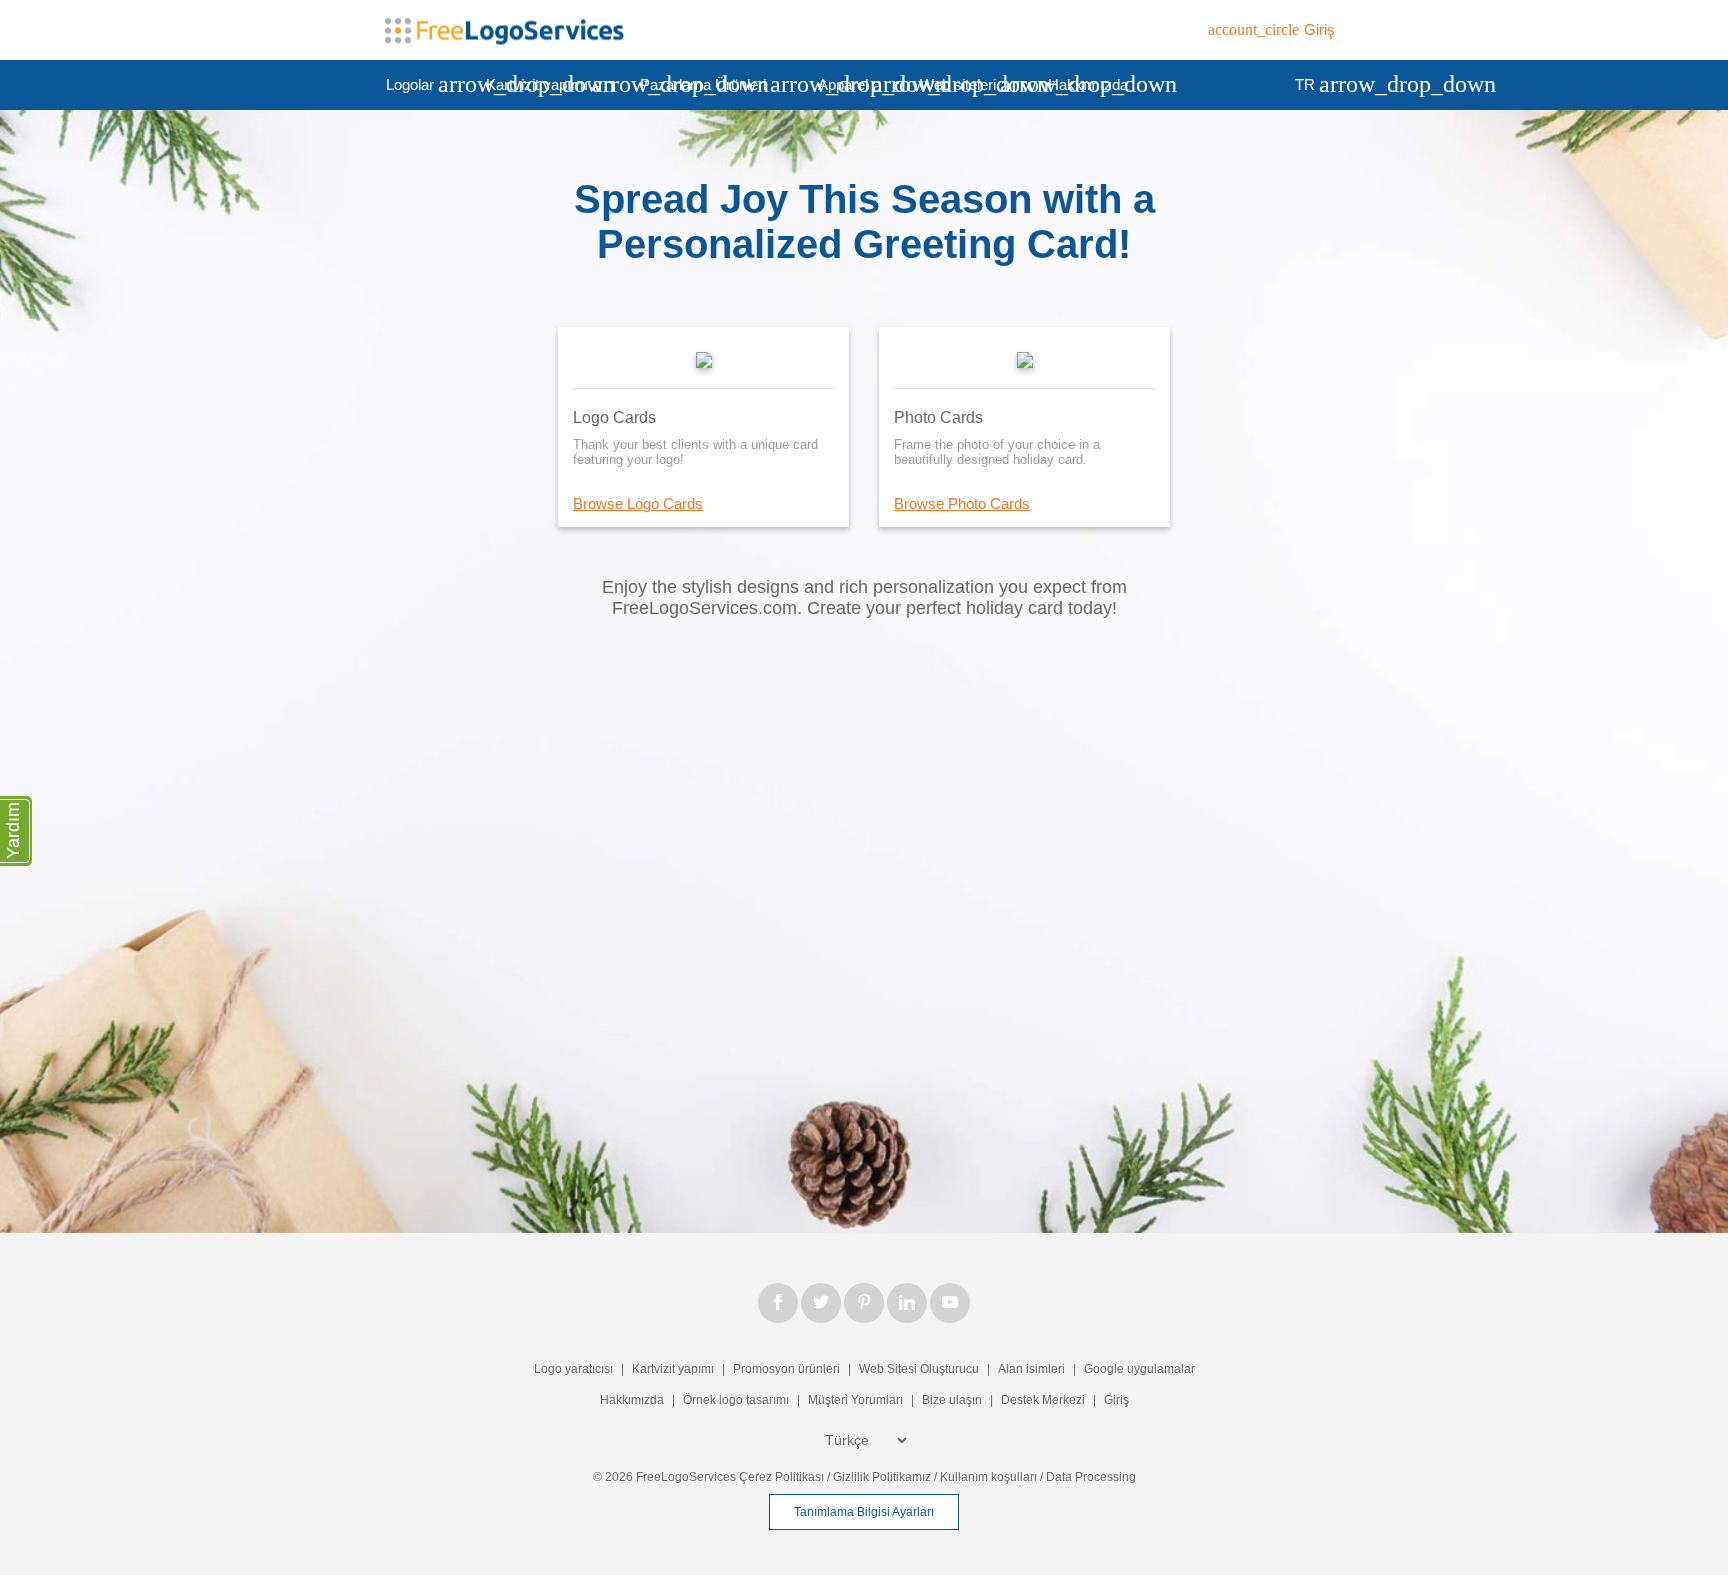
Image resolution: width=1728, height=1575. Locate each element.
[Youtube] (950, 1303)
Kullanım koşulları (988, 1477)
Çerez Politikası (781, 1477)
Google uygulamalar (1139, 1369)
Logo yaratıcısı (573, 1369)
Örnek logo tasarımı (736, 1400)
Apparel (860, 84)
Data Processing (1091, 1477)
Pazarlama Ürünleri (720, 84)
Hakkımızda (1088, 84)
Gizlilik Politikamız (882, 1477)
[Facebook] (778, 1303)
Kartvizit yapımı (554, 84)
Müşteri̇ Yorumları (855, 1400)
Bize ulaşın (952, 1400)
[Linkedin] (907, 1303)
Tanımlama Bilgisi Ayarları (864, 1512)
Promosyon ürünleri (786, 1369)
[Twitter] (821, 1303)
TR (1322, 84)
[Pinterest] (864, 1303)
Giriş (1116, 1400)
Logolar (427, 84)
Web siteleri (975, 84)
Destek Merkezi (1043, 1400)
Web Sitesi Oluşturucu (919, 1369)
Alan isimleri (1031, 1369)
